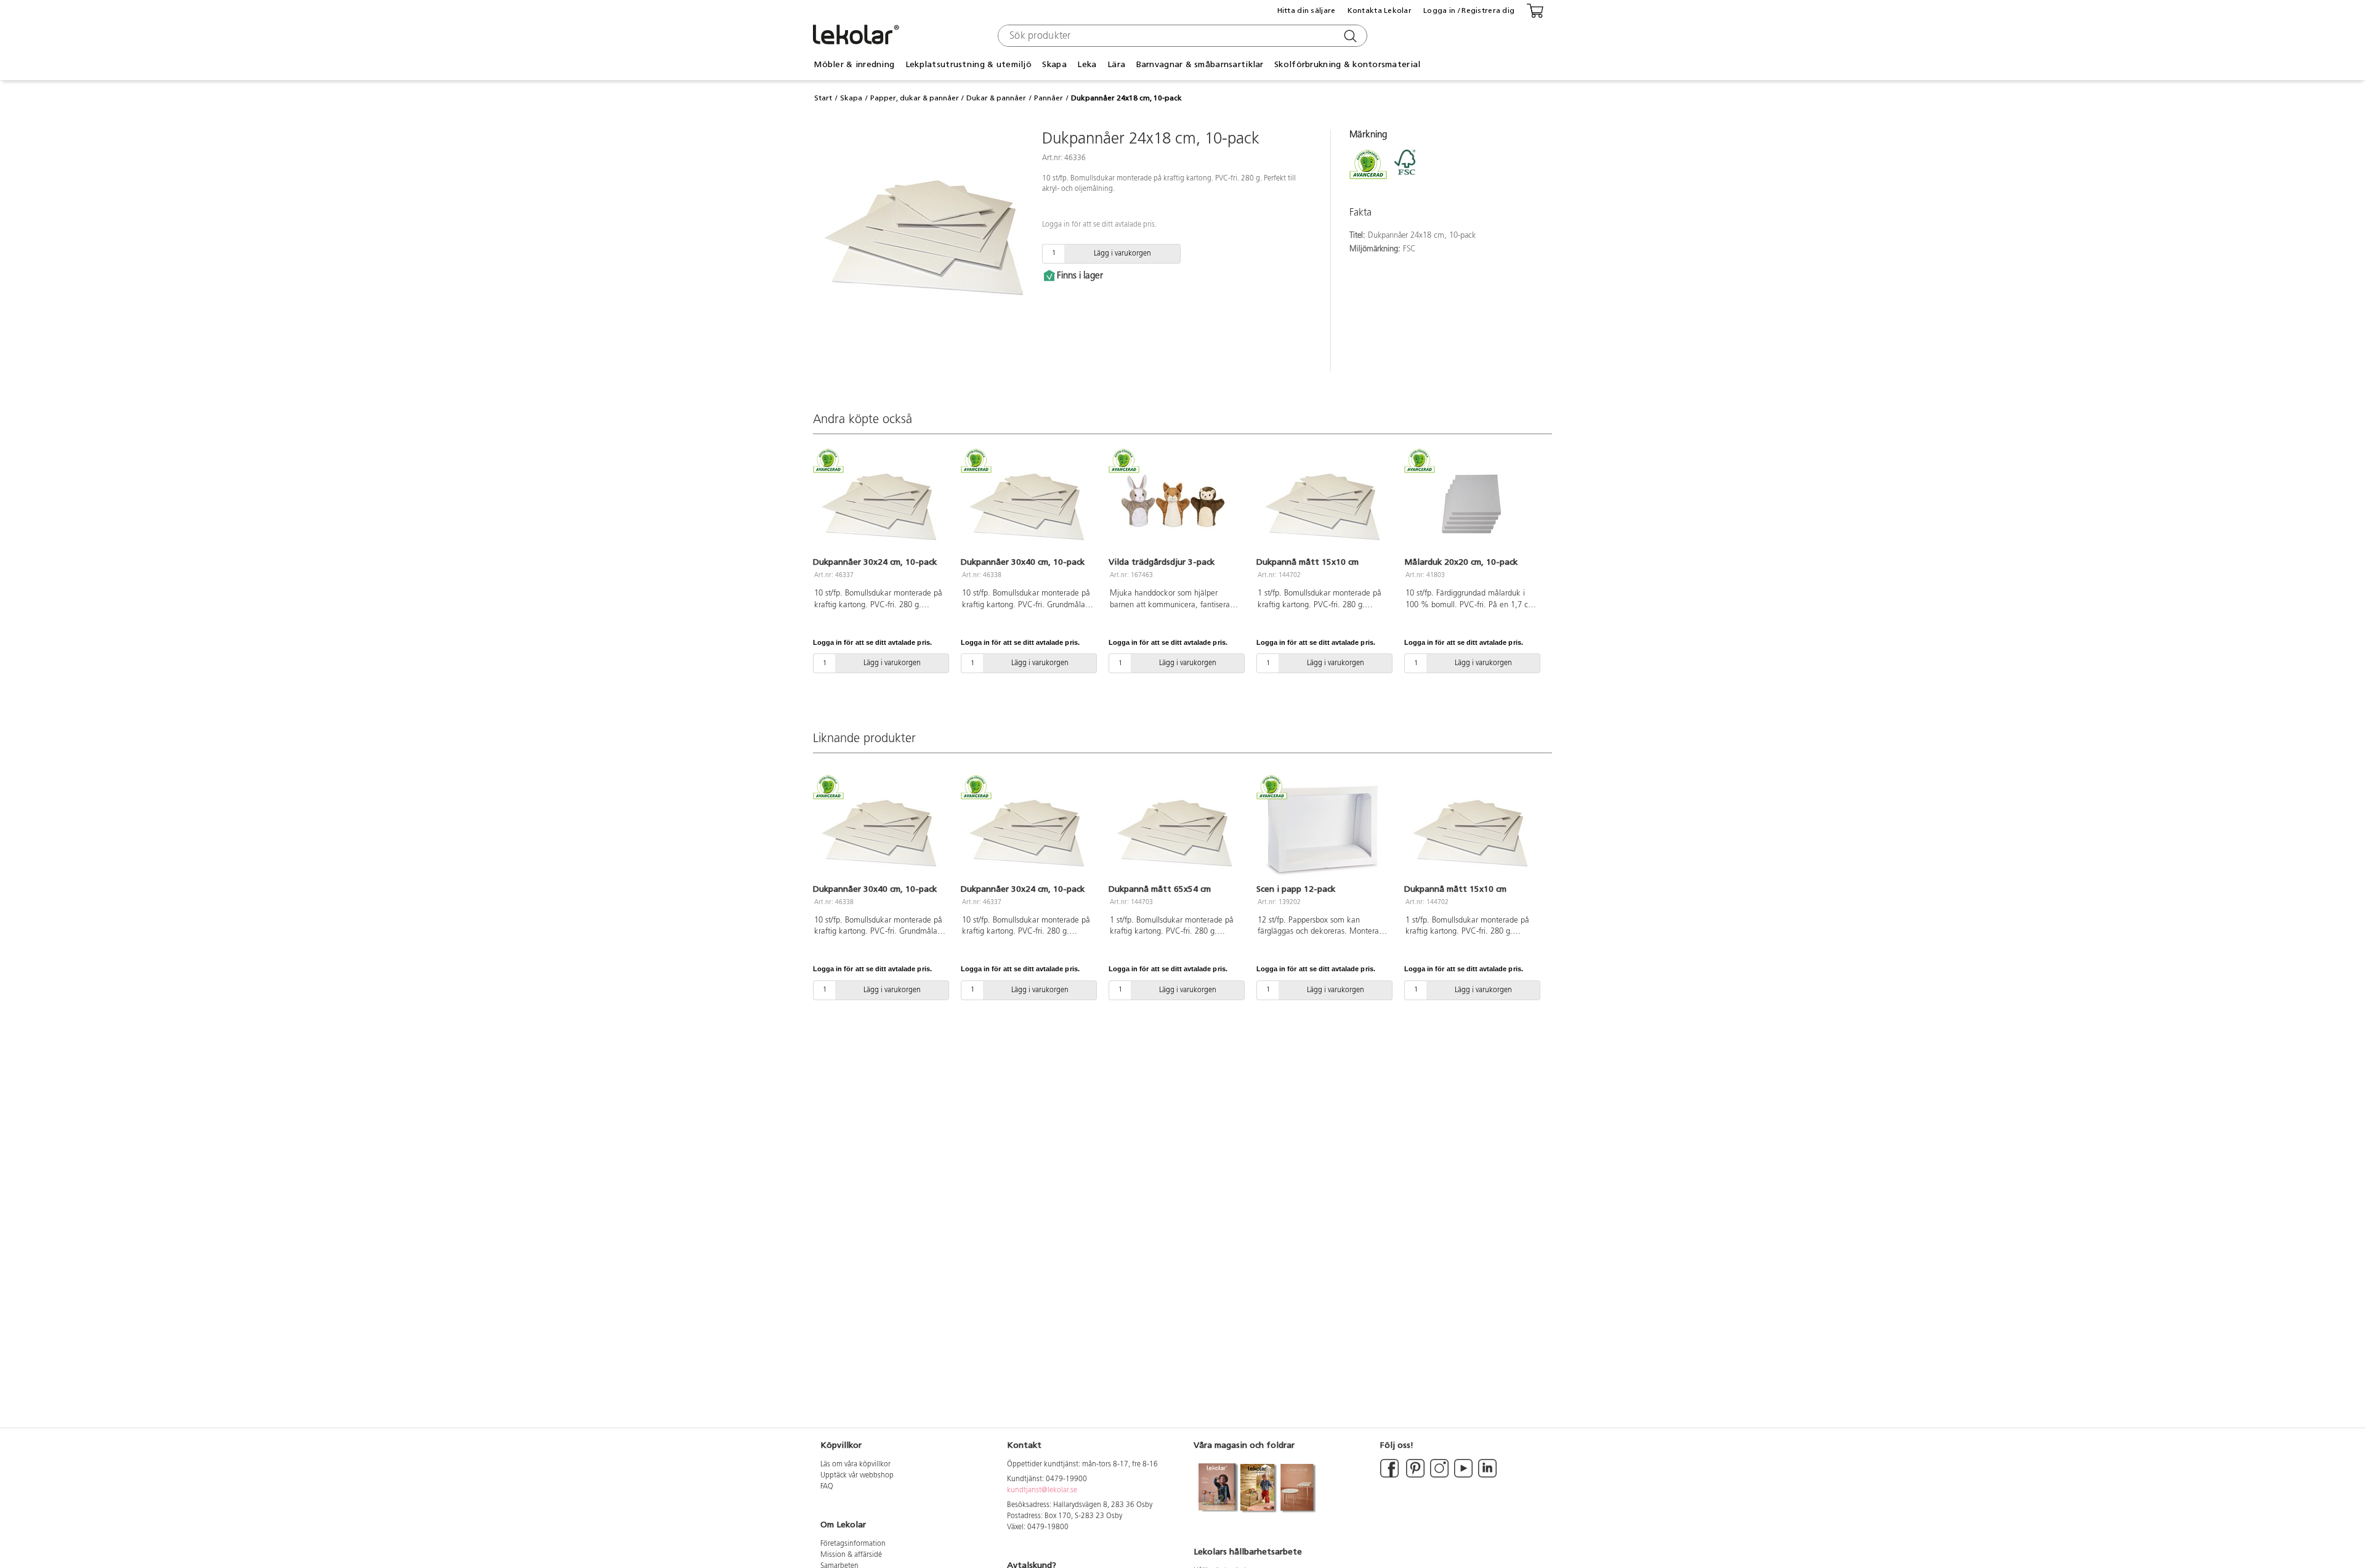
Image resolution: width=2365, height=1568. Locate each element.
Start (823, 98)
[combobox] (1181, 36)
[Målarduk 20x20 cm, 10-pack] (1471, 504)
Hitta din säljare (1307, 10)
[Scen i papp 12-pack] (1323, 830)
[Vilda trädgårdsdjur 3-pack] (1175, 504)
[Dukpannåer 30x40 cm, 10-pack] (1027, 504)
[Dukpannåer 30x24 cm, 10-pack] (879, 504)
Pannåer (1049, 98)
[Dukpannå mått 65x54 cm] (1175, 830)
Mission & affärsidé (851, 1555)
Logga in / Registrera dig (1469, 10)
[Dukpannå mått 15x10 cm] (1323, 504)
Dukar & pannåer (996, 98)
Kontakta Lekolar (1380, 10)
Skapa (851, 98)
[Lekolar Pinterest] (1414, 1476)
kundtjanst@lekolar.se (1042, 1490)
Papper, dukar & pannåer (915, 98)
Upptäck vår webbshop (857, 1476)
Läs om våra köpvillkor (855, 1465)
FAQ (827, 1487)
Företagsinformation (853, 1544)
